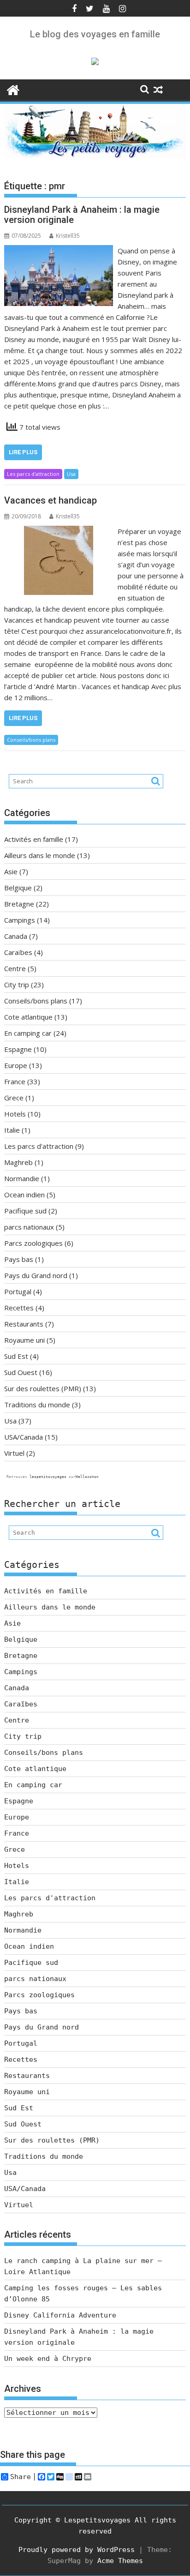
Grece (14, 1098)
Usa (71, 474)
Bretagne (19, 904)
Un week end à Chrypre (48, 2359)
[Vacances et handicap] (59, 531)
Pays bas (19, 1259)
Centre (15, 968)
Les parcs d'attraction (33, 474)
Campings (20, 920)
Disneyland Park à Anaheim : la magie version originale (82, 215)
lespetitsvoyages (48, 1477)
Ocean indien (24, 1195)
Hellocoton (87, 1477)
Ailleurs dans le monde (40, 855)
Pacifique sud (25, 1211)
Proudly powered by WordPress (77, 2550)
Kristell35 (68, 236)
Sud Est (16, 1356)
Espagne (18, 1049)
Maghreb (18, 1162)
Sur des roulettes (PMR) (43, 1388)
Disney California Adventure (60, 2315)
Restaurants (24, 1324)
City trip (17, 985)
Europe (16, 1065)
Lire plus (23, 452)
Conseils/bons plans (31, 740)
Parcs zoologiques (33, 1243)
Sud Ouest (21, 1372)
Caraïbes (18, 952)
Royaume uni (24, 1340)
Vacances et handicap (50, 500)
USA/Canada (24, 1437)
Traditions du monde (37, 1405)
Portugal (18, 1291)
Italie (12, 1130)
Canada (16, 936)
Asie (11, 871)
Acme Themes (120, 2561)
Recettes (19, 1308)
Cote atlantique (28, 1017)
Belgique (18, 888)
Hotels (15, 1114)
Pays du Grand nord (36, 1275)
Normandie (22, 1178)
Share (21, 2477)
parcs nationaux (29, 1227)
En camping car (28, 1033)
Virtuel (14, 1453)
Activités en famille (34, 839)
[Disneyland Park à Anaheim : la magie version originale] (59, 251)
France (15, 1081)
